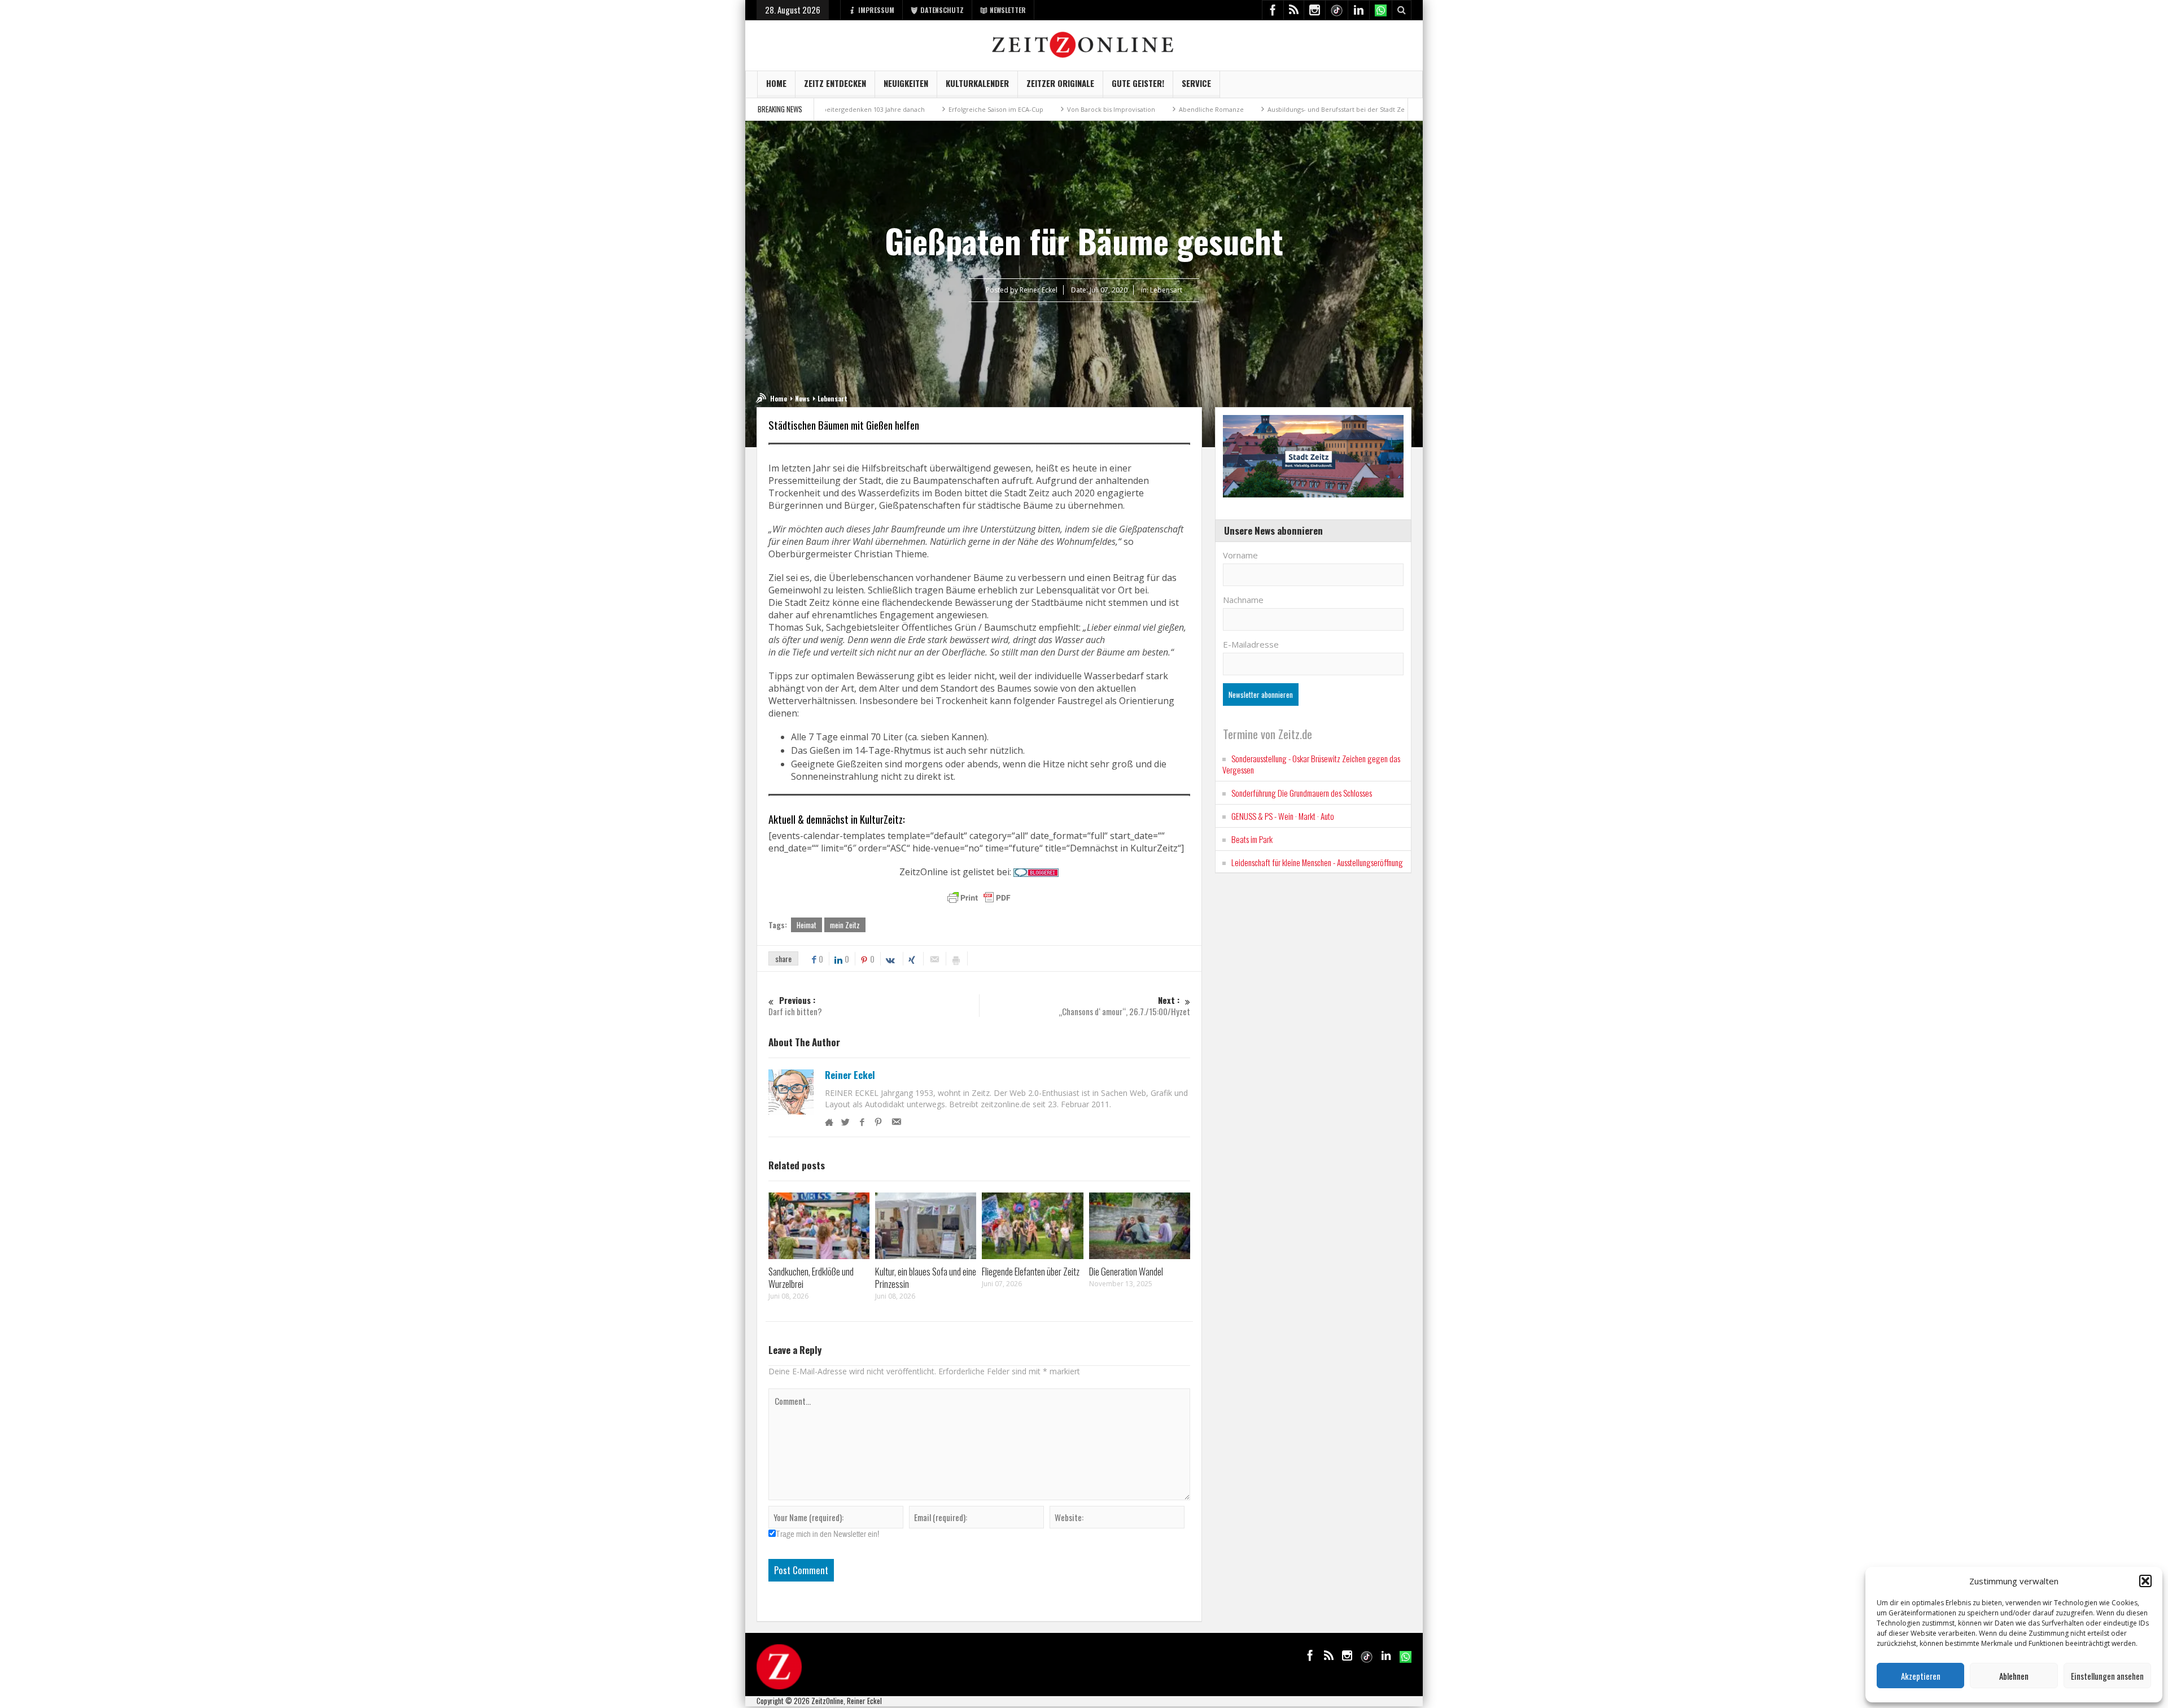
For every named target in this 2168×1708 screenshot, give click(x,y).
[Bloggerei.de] (1036, 872)
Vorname (1240, 555)
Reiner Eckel (850, 1075)
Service (1196, 83)
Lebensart (1166, 290)
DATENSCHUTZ (942, 10)
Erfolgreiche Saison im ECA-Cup (889, 109)
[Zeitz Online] (1084, 44)
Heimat (807, 925)
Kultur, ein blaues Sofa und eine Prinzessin (926, 1277)
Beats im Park (1252, 839)
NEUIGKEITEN (906, 83)
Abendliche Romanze (1104, 109)
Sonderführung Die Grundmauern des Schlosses (1302, 793)
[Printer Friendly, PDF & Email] (979, 898)
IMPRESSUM (876, 10)
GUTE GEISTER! (1138, 83)
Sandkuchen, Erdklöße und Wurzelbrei (811, 1277)
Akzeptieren (1921, 1676)
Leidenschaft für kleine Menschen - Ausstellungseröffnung (1317, 862)
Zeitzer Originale (1060, 83)
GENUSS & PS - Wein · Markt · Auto (1283, 816)
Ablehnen (2014, 1676)
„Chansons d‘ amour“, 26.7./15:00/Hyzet (1124, 1006)
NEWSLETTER (1008, 10)
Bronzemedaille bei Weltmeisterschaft (1387, 109)
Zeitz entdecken (835, 83)
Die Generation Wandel (1126, 1271)
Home (776, 83)
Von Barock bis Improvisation (1004, 109)
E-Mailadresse (1251, 644)
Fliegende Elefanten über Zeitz (1031, 1271)
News (802, 398)
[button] (2145, 1581)
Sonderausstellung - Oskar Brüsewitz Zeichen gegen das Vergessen (1311, 764)
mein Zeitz (845, 925)
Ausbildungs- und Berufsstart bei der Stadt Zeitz (1232, 109)
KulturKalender (977, 83)
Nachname (1243, 600)
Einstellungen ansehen (2107, 1676)
